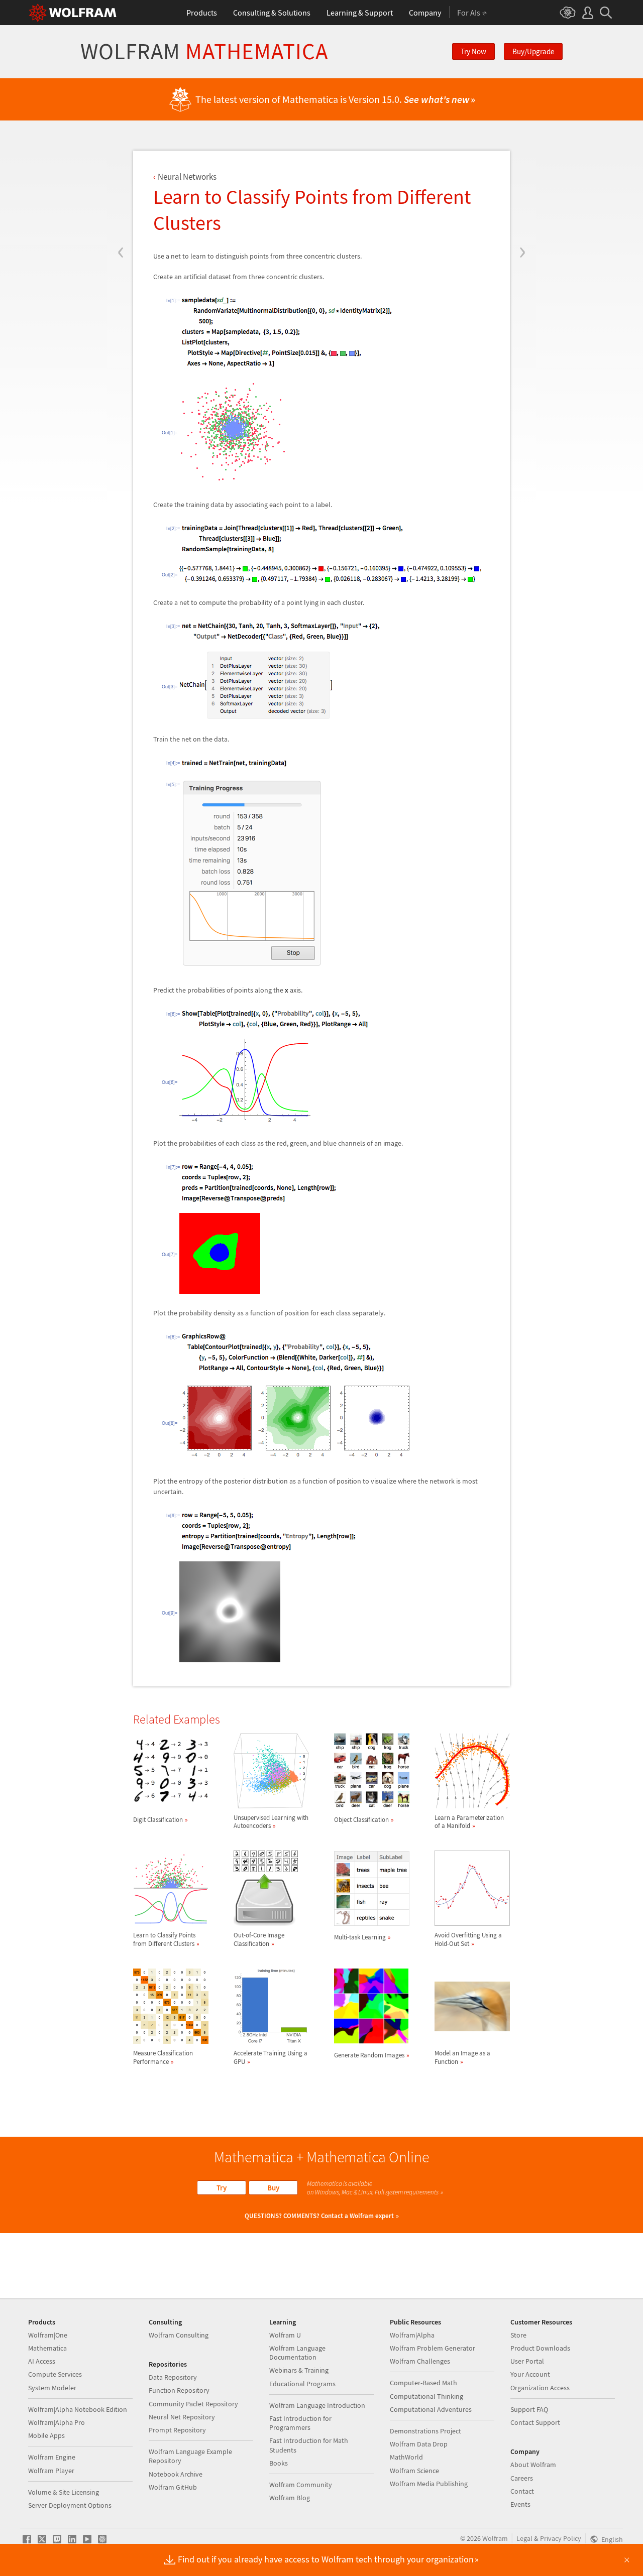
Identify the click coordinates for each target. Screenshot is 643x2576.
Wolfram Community (301, 2485)
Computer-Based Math (423, 2383)
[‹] (121, 192)
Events (520, 2504)
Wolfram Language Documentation (297, 2353)
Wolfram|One (48, 2335)
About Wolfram (533, 2465)
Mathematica (47, 2348)
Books (279, 2463)
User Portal (527, 2361)
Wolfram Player (51, 2471)
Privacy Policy (561, 2538)
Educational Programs (302, 2384)
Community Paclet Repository (193, 2404)
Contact (522, 2491)
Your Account (530, 2374)
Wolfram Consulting (179, 2335)
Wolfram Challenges (420, 2361)
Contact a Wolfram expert (357, 2216)
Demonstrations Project (425, 2431)
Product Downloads (540, 2348)
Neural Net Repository (182, 2417)
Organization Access (540, 2388)
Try (222, 2188)
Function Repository (179, 2390)
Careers (522, 2478)
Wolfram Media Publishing (429, 2484)
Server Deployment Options (70, 2505)
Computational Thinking (426, 2396)
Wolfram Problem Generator (433, 2348)
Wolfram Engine (52, 2457)
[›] (522, 192)
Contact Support (535, 2422)
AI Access (42, 2361)
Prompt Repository (177, 2430)
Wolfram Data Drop (419, 2444)
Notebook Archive (176, 2474)
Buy (273, 2188)
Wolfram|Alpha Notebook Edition (78, 2409)
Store (518, 2335)
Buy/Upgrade (533, 51)
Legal (524, 2538)
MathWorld (406, 2457)
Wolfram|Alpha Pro (57, 2422)
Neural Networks (187, 177)
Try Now (473, 51)
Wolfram (204, 51)
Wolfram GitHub (173, 2487)
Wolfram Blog (290, 2498)
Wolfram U (285, 2335)
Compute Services (55, 2374)
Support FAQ (529, 2409)
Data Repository (173, 2377)
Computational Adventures (431, 2409)
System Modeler (52, 2388)
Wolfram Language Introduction (317, 2405)
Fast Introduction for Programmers (300, 2423)
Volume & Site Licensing (64, 2492)
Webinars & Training (299, 2370)
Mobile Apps (46, 2435)
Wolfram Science (414, 2471)
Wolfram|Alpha (412, 2335)
